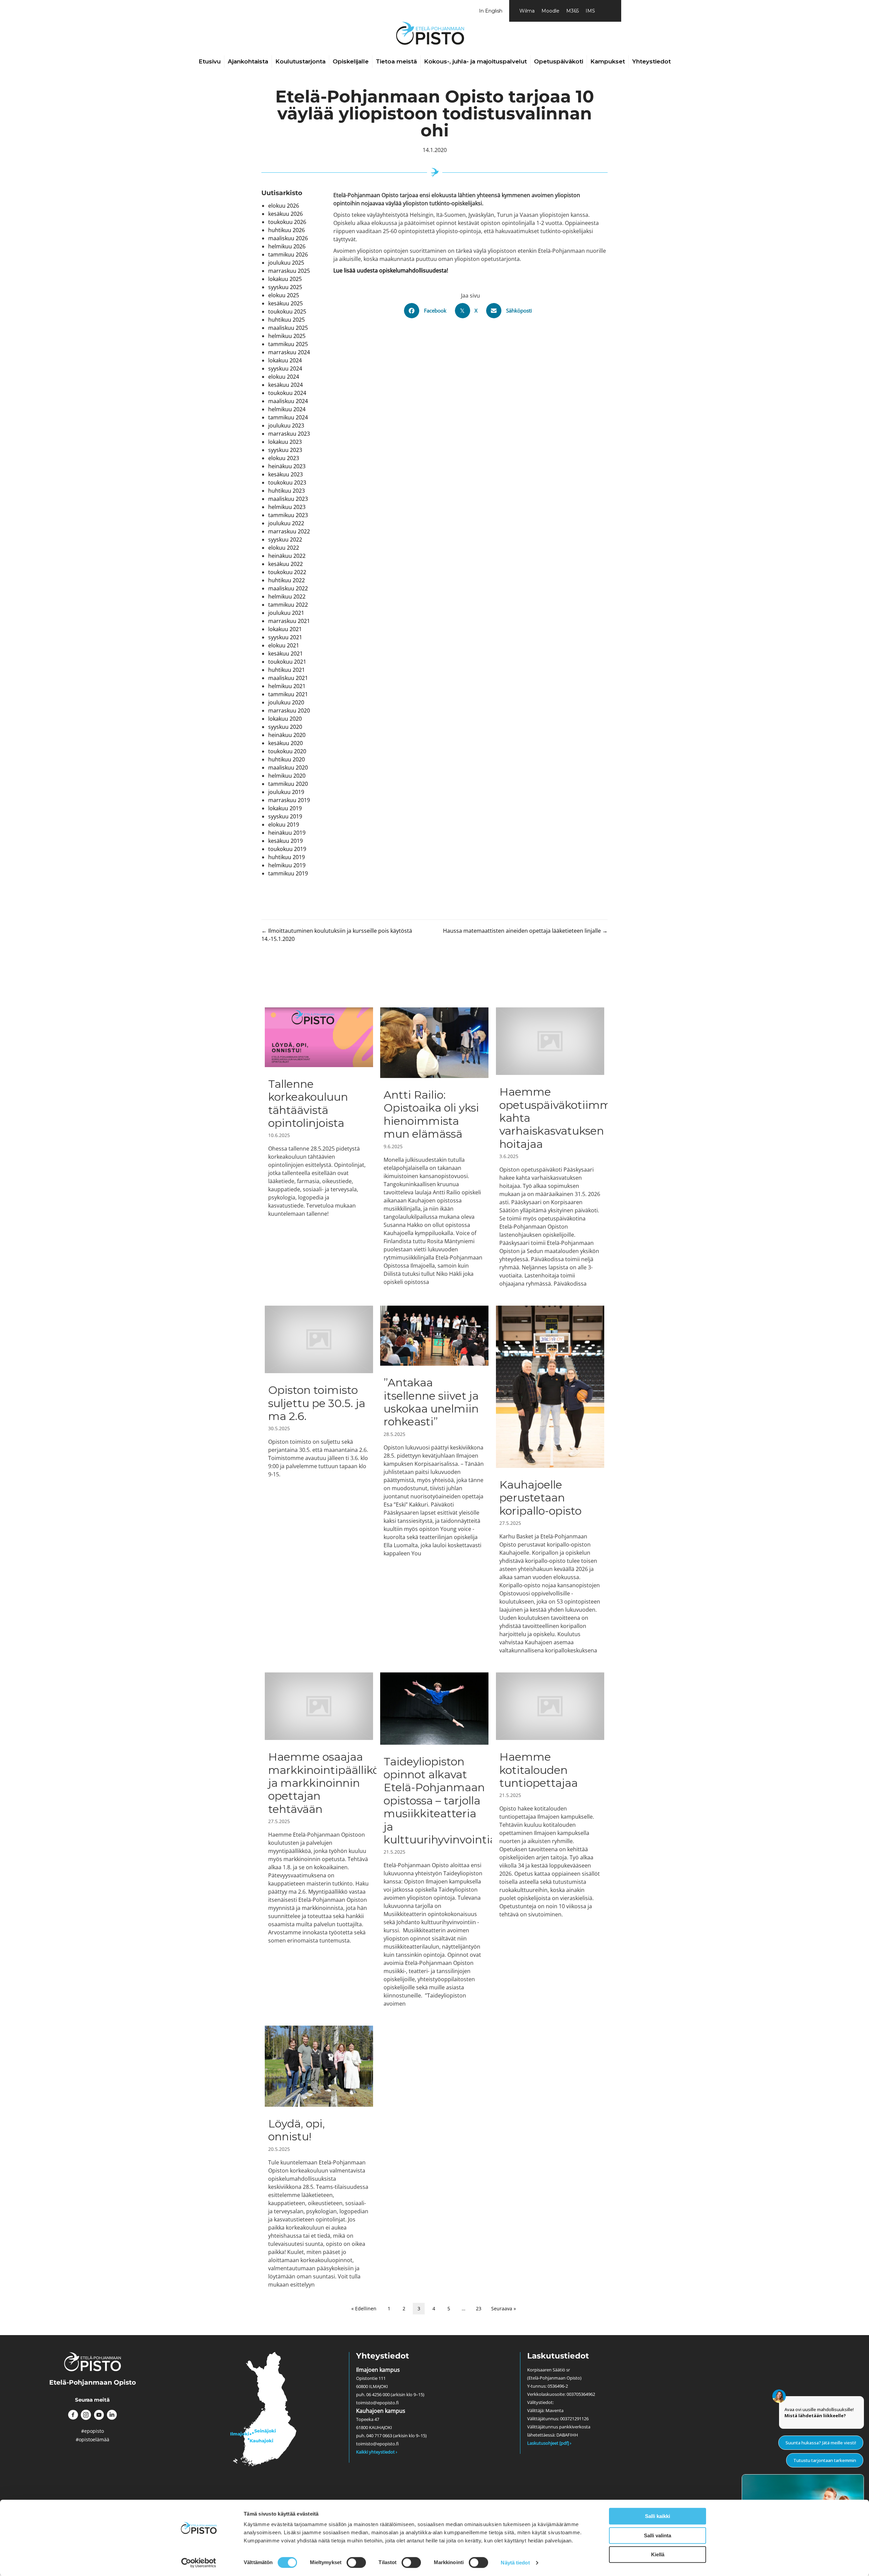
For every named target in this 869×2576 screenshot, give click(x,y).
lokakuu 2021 (285, 629)
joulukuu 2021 (286, 613)
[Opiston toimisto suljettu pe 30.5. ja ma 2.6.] (319, 1480)
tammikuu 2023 (288, 515)
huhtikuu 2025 (286, 320)
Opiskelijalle (351, 61)
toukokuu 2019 (287, 849)
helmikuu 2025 (287, 336)
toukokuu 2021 (287, 662)
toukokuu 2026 (287, 222)
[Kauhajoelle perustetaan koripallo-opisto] (550, 1480)
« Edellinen (364, 2308)
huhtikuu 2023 (286, 491)
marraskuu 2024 (289, 352)
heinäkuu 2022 (287, 556)
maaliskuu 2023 (288, 499)
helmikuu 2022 (287, 596)
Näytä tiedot (515, 2563)
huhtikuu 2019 (286, 857)
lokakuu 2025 (285, 279)
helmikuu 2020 (287, 776)
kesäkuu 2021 (285, 654)
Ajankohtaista (248, 61)
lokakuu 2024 (285, 360)
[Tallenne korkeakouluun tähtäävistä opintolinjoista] (319, 1147)
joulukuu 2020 (286, 702)
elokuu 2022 (284, 548)
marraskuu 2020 (289, 711)
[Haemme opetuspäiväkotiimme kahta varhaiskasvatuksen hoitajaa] (550, 1147)
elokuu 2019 (284, 825)
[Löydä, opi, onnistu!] (319, 2157)
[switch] (356, 2562)
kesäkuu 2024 (285, 385)
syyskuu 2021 (285, 637)
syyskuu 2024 (285, 368)
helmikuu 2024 (287, 409)
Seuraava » (504, 2308)
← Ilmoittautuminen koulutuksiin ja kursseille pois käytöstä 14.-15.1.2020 (337, 935)
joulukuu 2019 (286, 792)
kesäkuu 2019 (285, 841)
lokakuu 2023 (285, 442)
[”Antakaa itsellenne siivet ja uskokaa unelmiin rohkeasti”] (434, 1480)
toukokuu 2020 (287, 751)
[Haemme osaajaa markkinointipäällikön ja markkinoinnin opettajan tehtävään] (319, 1840)
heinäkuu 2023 (287, 466)
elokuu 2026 (284, 206)
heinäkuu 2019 (287, 833)
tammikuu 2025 (288, 344)
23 (479, 2308)
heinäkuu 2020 (287, 735)
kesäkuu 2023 (285, 474)
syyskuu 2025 (285, 287)
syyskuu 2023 (285, 450)
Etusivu (210, 61)
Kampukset (608, 61)
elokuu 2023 (284, 458)
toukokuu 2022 (287, 572)
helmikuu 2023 (287, 507)
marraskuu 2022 (289, 531)
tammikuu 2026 (288, 254)
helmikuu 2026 (287, 246)
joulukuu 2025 (286, 263)
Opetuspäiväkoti (559, 61)
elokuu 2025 (284, 295)
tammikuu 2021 (288, 694)
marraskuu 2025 (289, 271)
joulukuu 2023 (286, 425)
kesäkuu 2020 (285, 743)
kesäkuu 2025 (285, 303)
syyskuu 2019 (285, 816)
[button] (73, 2415)
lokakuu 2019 (285, 808)
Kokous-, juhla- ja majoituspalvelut (475, 61)
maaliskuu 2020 (288, 768)
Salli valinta (658, 2535)
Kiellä (658, 2554)
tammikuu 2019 (288, 873)
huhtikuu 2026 (286, 230)
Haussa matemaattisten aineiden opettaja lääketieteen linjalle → (525, 931)
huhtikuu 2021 (286, 670)
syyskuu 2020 (285, 727)
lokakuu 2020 (285, 719)
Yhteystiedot (651, 61)
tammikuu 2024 (288, 417)
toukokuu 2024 (287, 393)
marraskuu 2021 (289, 621)
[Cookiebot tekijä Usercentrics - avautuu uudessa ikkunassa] (199, 2563)
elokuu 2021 (284, 645)
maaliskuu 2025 (288, 328)
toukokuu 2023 (287, 482)
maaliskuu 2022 (288, 588)
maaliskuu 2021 (288, 678)
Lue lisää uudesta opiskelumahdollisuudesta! (391, 270)
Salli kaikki (658, 2516)
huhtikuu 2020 (286, 759)
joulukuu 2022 (286, 523)
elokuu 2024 (284, 377)
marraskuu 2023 (289, 434)
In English (491, 11)
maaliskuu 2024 (288, 401)
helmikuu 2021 (287, 686)
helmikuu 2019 (287, 865)
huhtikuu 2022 (286, 580)
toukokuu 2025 (287, 311)
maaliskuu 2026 (288, 238)
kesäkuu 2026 (285, 214)
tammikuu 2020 (288, 784)
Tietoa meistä (396, 61)
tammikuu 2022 (288, 605)
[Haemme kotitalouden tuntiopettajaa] (550, 1840)
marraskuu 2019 (289, 800)
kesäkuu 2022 (285, 564)
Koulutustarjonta (300, 61)
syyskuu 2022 (285, 539)
